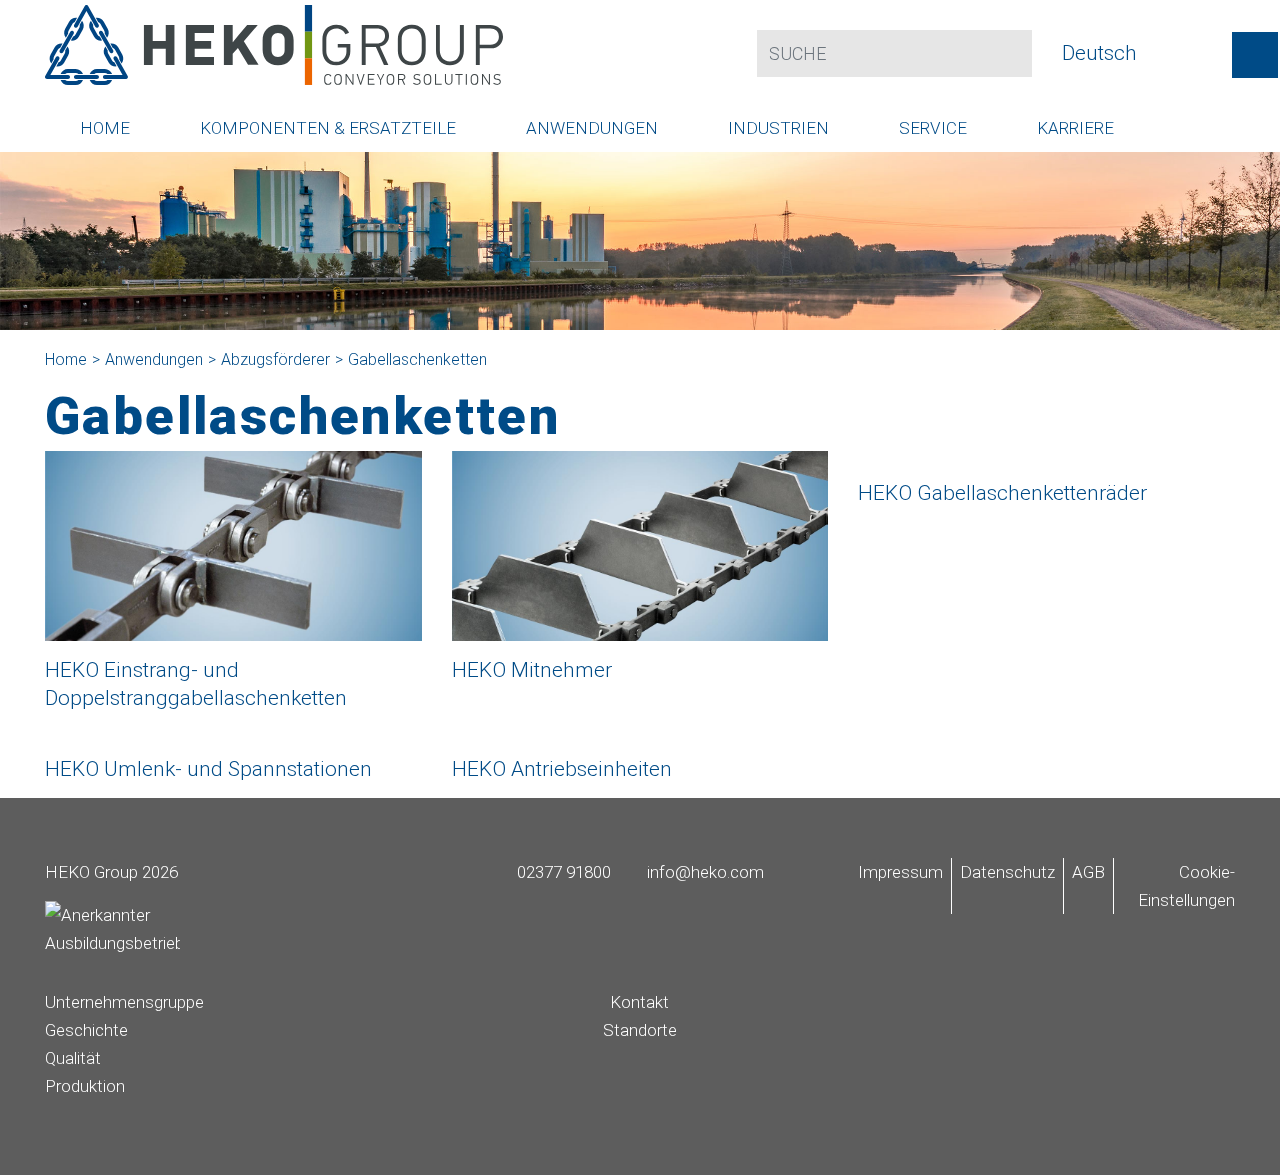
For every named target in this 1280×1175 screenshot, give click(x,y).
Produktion (85, 1086)
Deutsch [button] (1102, 53)
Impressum (900, 872)
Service (933, 128)
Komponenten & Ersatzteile (328, 128)
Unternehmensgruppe (124, 1002)
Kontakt (639, 1002)
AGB (1088, 872)
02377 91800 (562, 872)
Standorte (640, 1030)
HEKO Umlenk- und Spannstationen (208, 769)
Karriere (1075, 128)
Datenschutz (1007, 872)
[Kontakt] (1255, 55)
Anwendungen (592, 128)
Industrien (778, 128)
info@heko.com (703, 872)
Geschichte (86, 1030)
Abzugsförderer (275, 359)
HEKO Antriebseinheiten (562, 769)
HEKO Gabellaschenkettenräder (1002, 493)
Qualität (73, 1058)
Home (105, 128)
